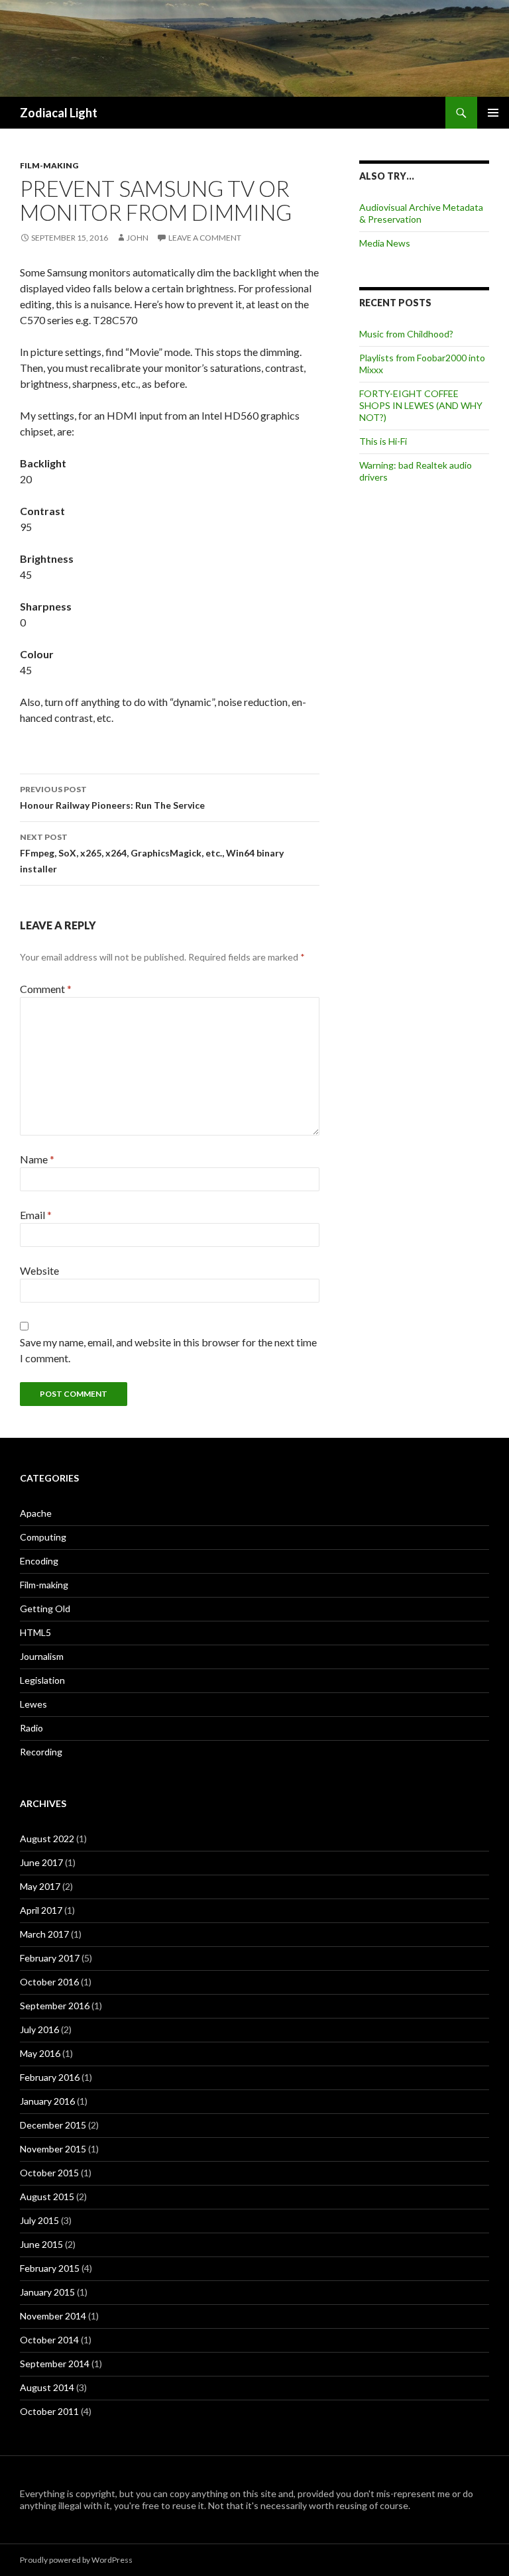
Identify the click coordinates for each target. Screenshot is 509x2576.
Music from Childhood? (406, 334)
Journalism (42, 1656)
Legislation (42, 1680)
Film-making (49, 165)
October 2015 (49, 2173)
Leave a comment (205, 238)
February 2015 (50, 2268)
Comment (46, 989)
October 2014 (49, 2340)
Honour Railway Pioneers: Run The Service (112, 797)
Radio (31, 1728)
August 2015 (47, 2196)
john (138, 238)
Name (37, 1159)
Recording (41, 1752)
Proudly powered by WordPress (76, 2560)
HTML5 (35, 1632)
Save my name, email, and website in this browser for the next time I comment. (168, 1350)
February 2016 (50, 2077)
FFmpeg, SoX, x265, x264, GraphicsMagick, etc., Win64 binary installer (152, 853)
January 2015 (47, 2292)
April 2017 (41, 1910)
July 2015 (39, 2220)
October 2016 (49, 1982)
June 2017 (41, 1862)
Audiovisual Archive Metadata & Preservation (421, 213)
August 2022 (47, 1839)
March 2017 (44, 1934)
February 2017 (50, 1958)
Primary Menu (493, 113)
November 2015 (53, 2149)
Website (39, 1270)
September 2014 (55, 2364)
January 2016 (47, 2101)
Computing (43, 1537)
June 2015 (41, 2244)
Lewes (33, 1704)
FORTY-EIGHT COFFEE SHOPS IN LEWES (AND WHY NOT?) (421, 405)
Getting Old (45, 1609)
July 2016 (39, 2029)
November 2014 (53, 2316)
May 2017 (40, 1886)
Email (36, 1215)
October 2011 (49, 2411)
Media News (385, 243)
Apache (36, 1513)
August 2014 (47, 2387)
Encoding (39, 1561)
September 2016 (55, 2006)
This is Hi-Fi (383, 441)
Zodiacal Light (59, 113)
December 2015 (53, 2125)
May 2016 (40, 2053)
